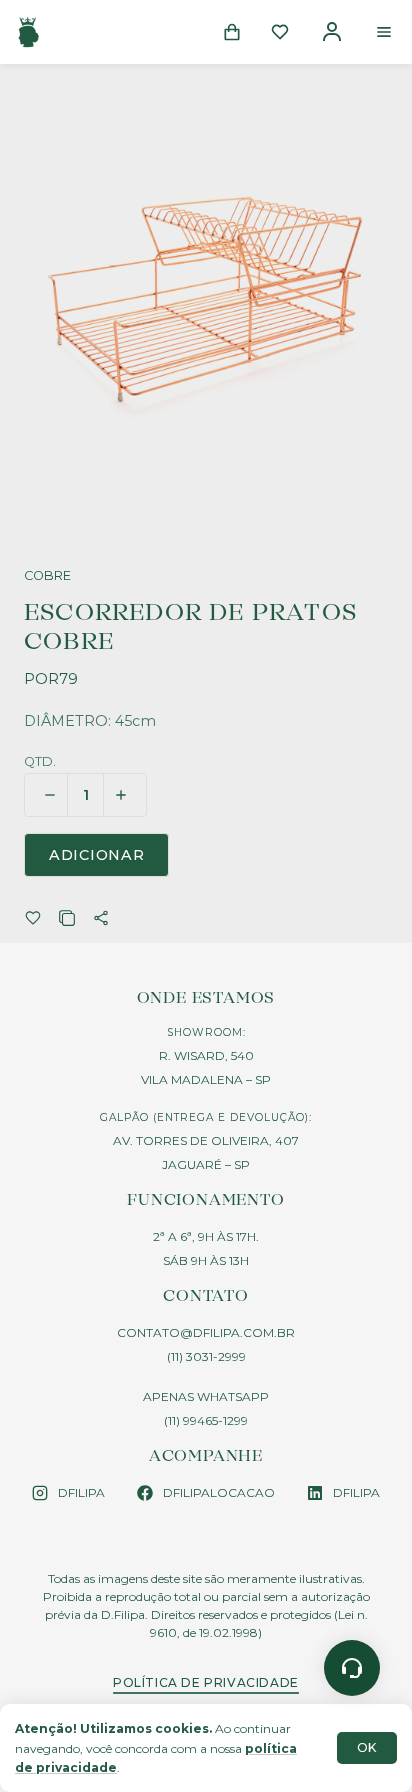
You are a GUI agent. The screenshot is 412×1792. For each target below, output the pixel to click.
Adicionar (96, 855)
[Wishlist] (280, 32)
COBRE (47, 576)
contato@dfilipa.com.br (206, 1332)
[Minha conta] (332, 32)
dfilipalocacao (219, 1492)
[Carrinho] (232, 32)
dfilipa (81, 1492)
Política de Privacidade (206, 1682)
